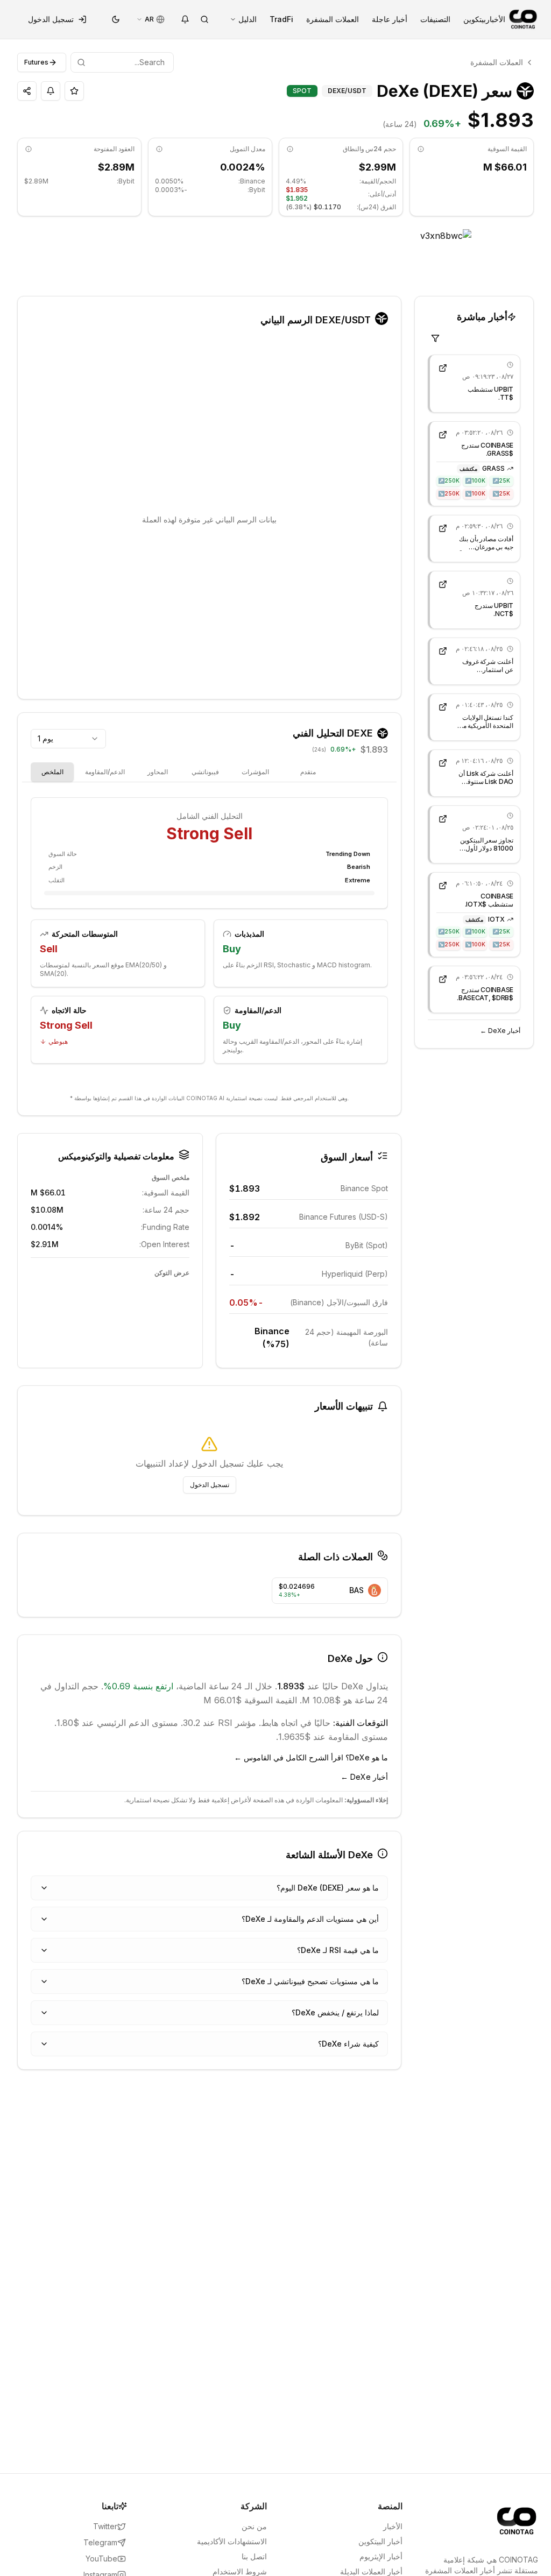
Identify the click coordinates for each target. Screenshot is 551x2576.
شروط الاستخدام (240, 2571)
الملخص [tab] (52, 772)
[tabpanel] (209, 940)
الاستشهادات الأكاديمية (232, 2541)
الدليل (248, 19)
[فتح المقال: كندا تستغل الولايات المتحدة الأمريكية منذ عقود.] (443, 707)
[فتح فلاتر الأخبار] (435, 338)
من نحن (254, 2526)
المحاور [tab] (158, 772)
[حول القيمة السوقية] (421, 149)
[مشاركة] (27, 91)
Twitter (105, 2526)
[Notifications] (185, 19)
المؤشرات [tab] (255, 772)
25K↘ (501, 493)
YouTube (101, 2559)
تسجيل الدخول (51, 19)
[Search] (204, 19)
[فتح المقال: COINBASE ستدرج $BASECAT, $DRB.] (443, 979)
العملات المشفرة (333, 19)
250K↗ (449, 480)
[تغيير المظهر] (116, 19)
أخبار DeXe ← (500, 1031)
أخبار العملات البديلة (371, 2571)
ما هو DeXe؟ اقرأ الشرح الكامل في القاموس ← (311, 1757)
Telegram (100, 2542)
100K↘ (475, 493)
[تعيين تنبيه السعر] (51, 91)
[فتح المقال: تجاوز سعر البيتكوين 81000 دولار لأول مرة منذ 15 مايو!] (443, 819)
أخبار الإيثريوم (381, 2556)
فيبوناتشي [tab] (205, 772)
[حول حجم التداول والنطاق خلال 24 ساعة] (290, 149)
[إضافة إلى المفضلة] (74, 91)
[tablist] (181, 772)
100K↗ (475, 480)
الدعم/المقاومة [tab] (105, 772)
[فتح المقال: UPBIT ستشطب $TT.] (443, 368)
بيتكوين (475, 19)
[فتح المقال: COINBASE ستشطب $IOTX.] (443, 886)
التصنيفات (435, 19)
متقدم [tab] (308, 772)
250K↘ (449, 493)
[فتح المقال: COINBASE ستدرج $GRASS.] (443, 435)
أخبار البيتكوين (380, 2541)
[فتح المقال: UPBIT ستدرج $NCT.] (443, 584)
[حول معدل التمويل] (159, 149)
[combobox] (68, 739)
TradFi (281, 19)
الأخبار (496, 19)
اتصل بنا (254, 2556)
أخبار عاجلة (390, 19)
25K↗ (501, 480)
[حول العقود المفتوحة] (29, 149)
